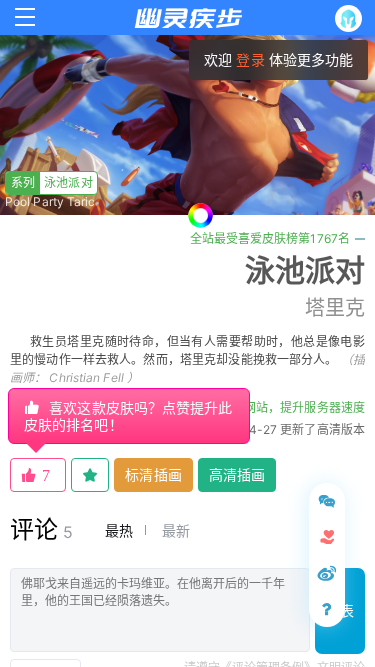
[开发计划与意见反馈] (327, 501)
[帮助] (327, 609)
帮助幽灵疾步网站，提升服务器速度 (268, 407)
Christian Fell (86, 377)
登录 (250, 59)
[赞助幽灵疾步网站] (327, 537)
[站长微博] (327, 573)
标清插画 (153, 474)
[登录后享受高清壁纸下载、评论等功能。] (352, 18)
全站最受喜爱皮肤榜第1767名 (270, 238)
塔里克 (335, 308)
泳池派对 (52, 182)
